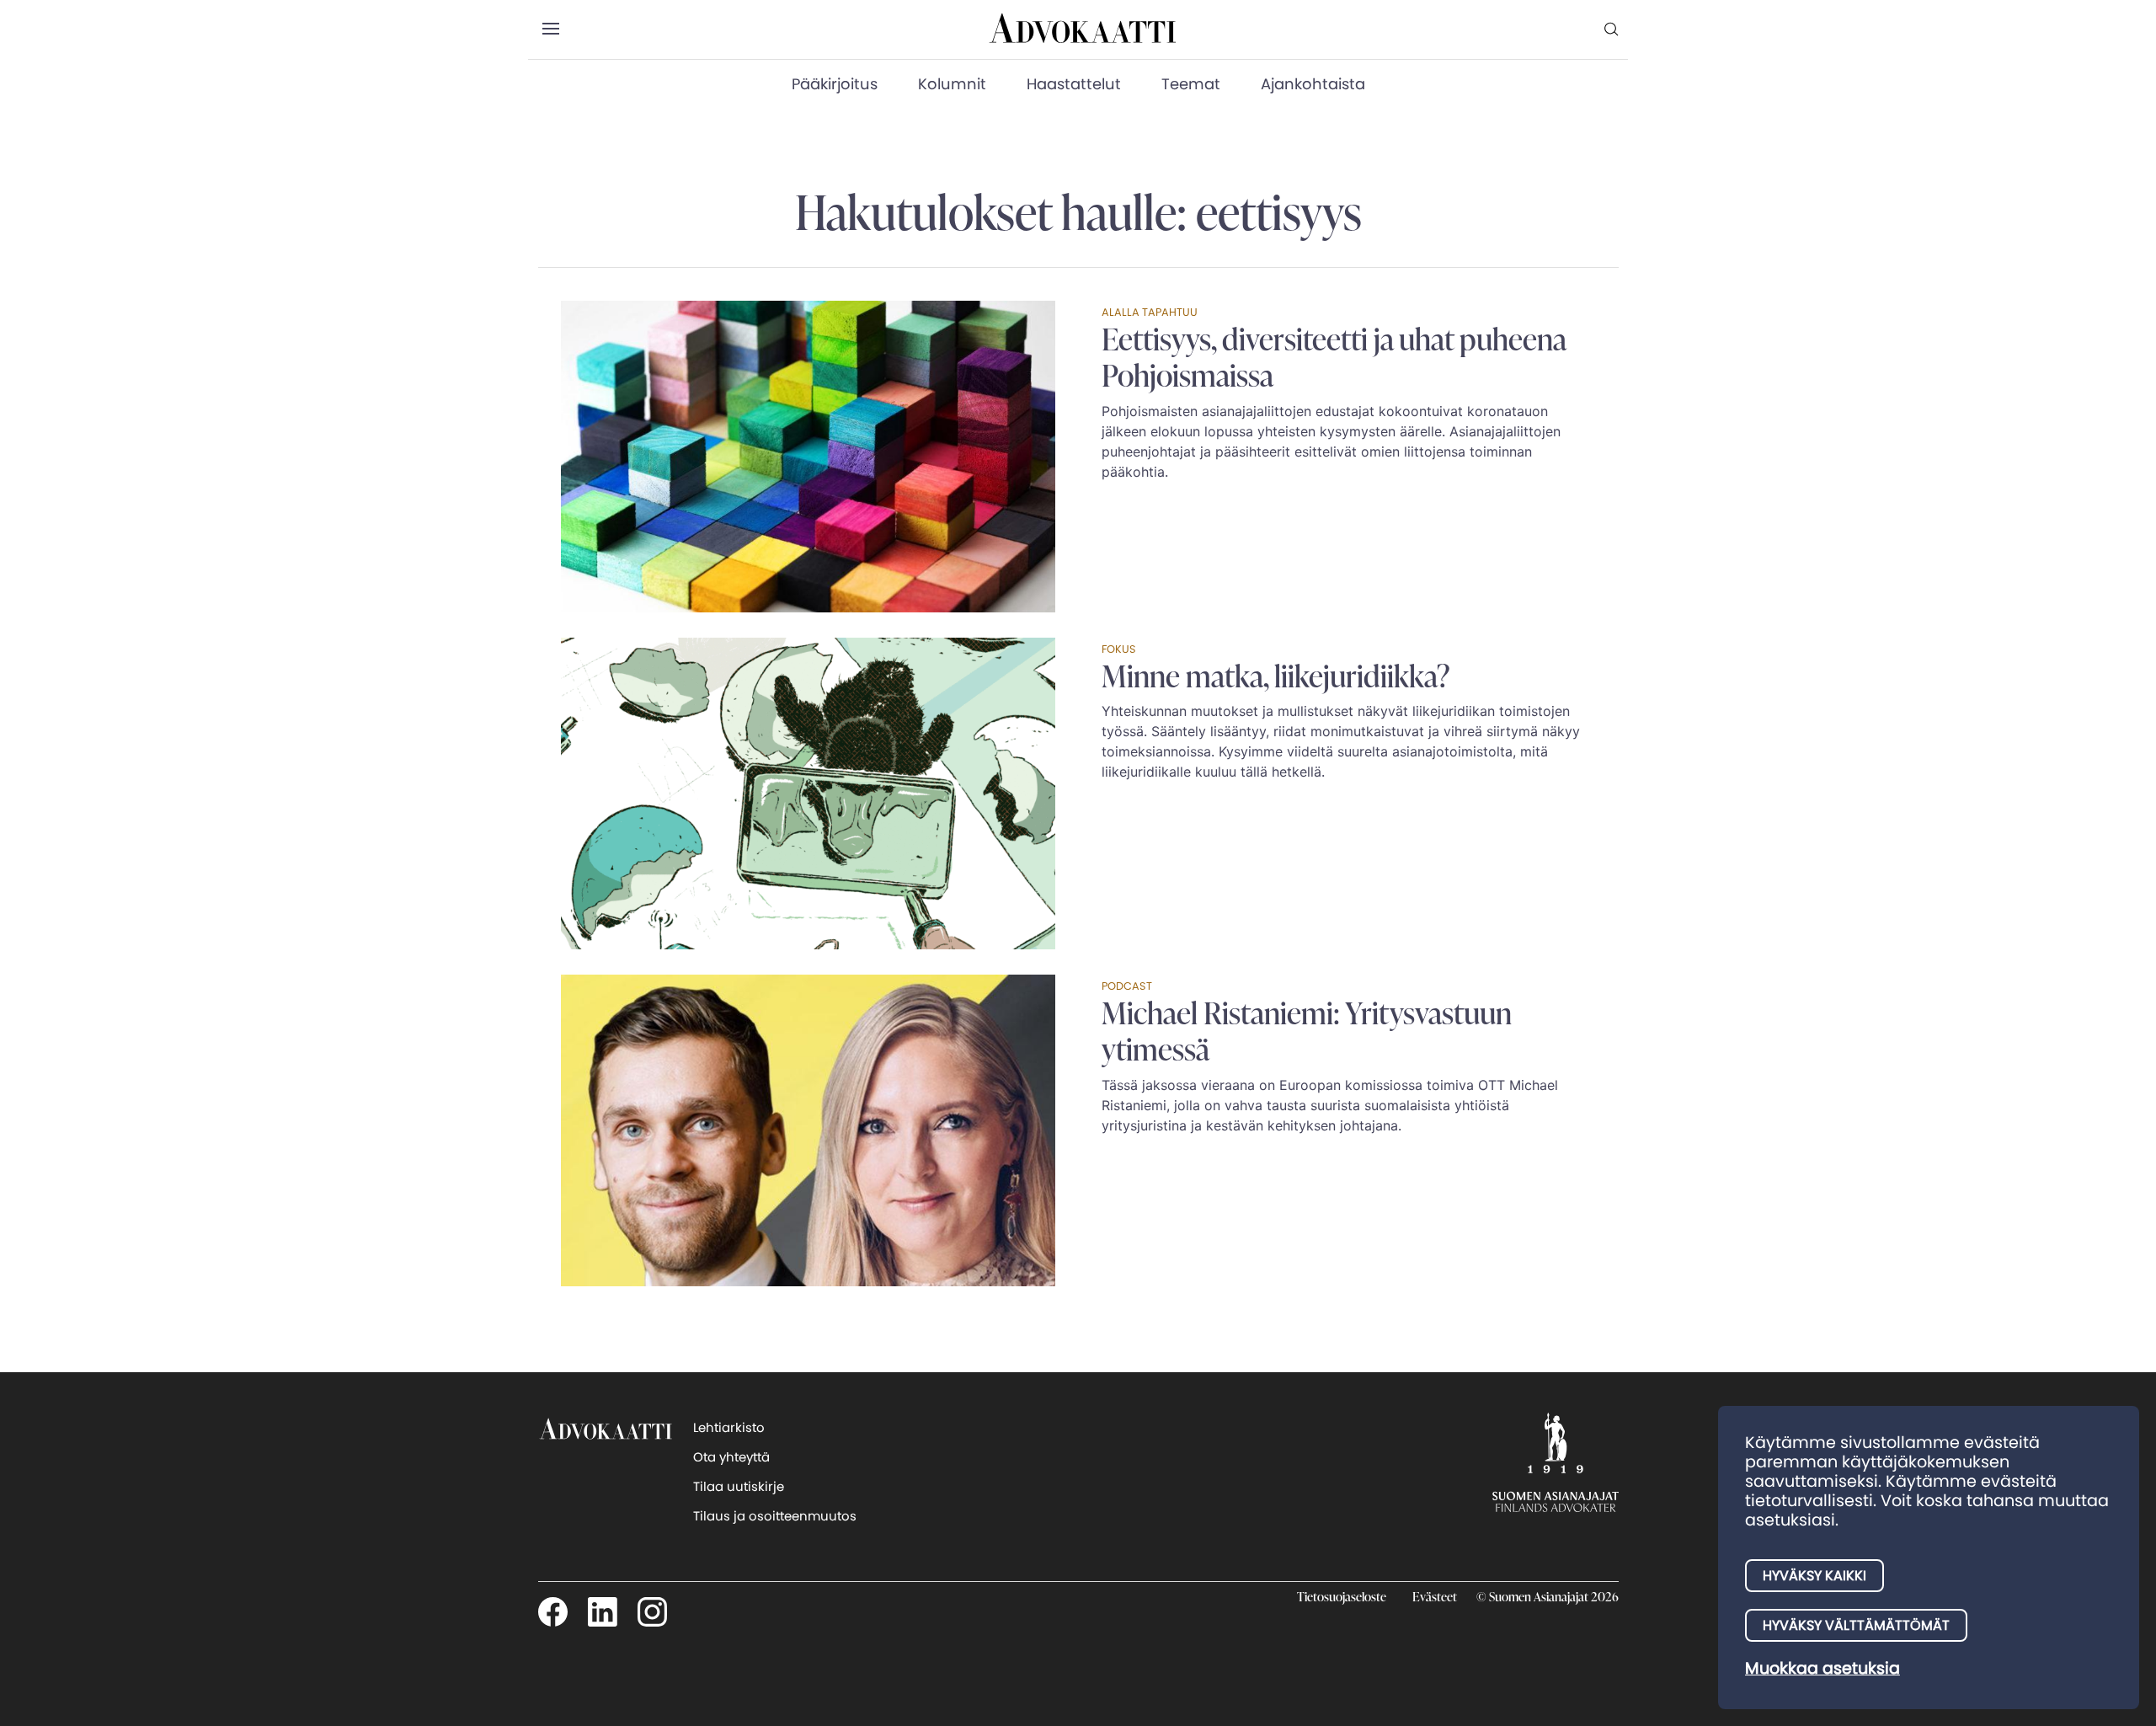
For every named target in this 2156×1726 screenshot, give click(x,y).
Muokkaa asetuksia (1822, 1668)
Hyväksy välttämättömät (1856, 1625)
